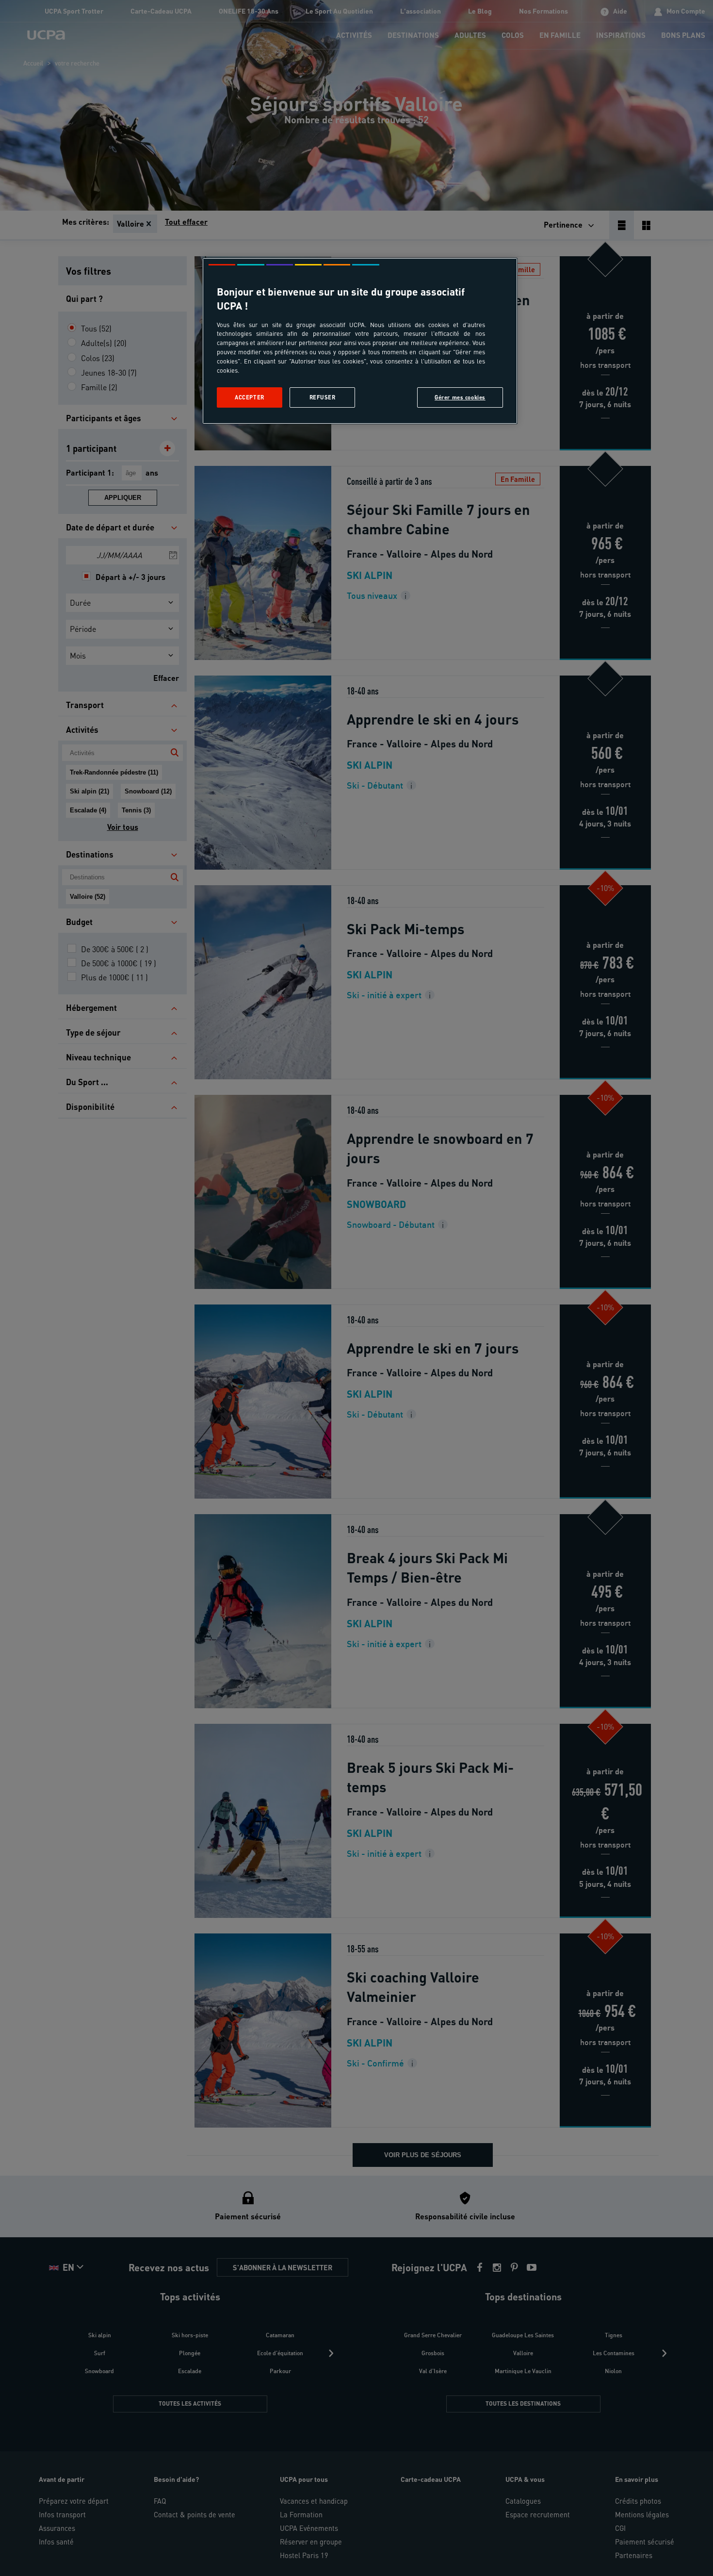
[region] (360, 341)
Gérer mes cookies (460, 397)
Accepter (250, 397)
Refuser (323, 397)
